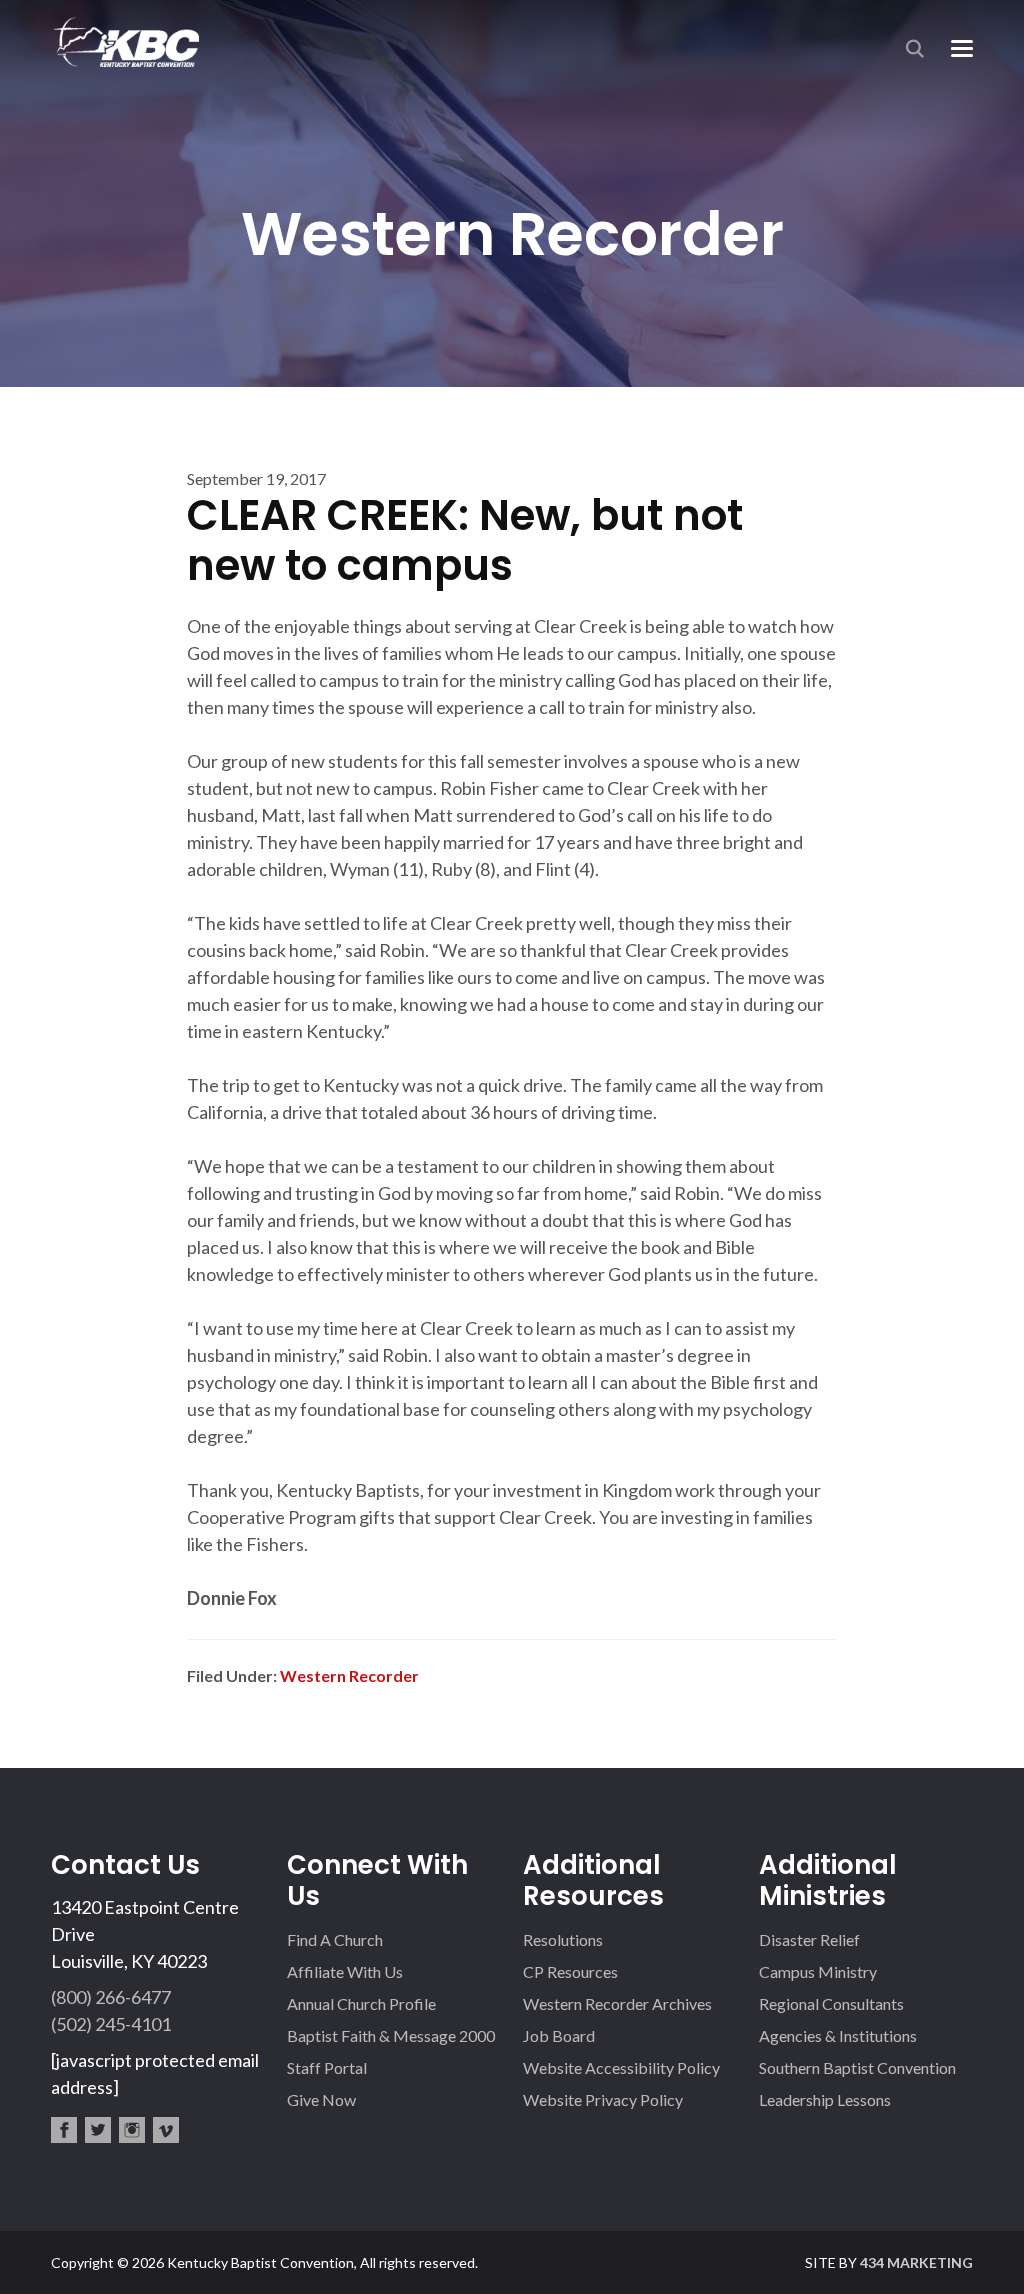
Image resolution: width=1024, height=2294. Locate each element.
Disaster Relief (809, 1939)
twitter (98, 2130)
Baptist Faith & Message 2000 (391, 2035)
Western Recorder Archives (617, 2003)
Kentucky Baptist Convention (125, 41)
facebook (64, 2130)
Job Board (559, 2035)
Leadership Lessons (825, 2099)
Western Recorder (349, 1675)
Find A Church (335, 1939)
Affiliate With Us (345, 1971)
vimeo (166, 2130)
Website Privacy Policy (603, 2099)
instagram (132, 2130)
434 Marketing (916, 2262)
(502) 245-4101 (111, 2024)
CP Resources (570, 1971)
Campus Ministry (818, 1971)
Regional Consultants (831, 2003)
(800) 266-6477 (111, 1997)
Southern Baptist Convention (857, 2067)
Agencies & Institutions (838, 2035)
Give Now (321, 2099)
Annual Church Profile (361, 2003)
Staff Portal (327, 2067)
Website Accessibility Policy (621, 2067)
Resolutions (563, 1939)
